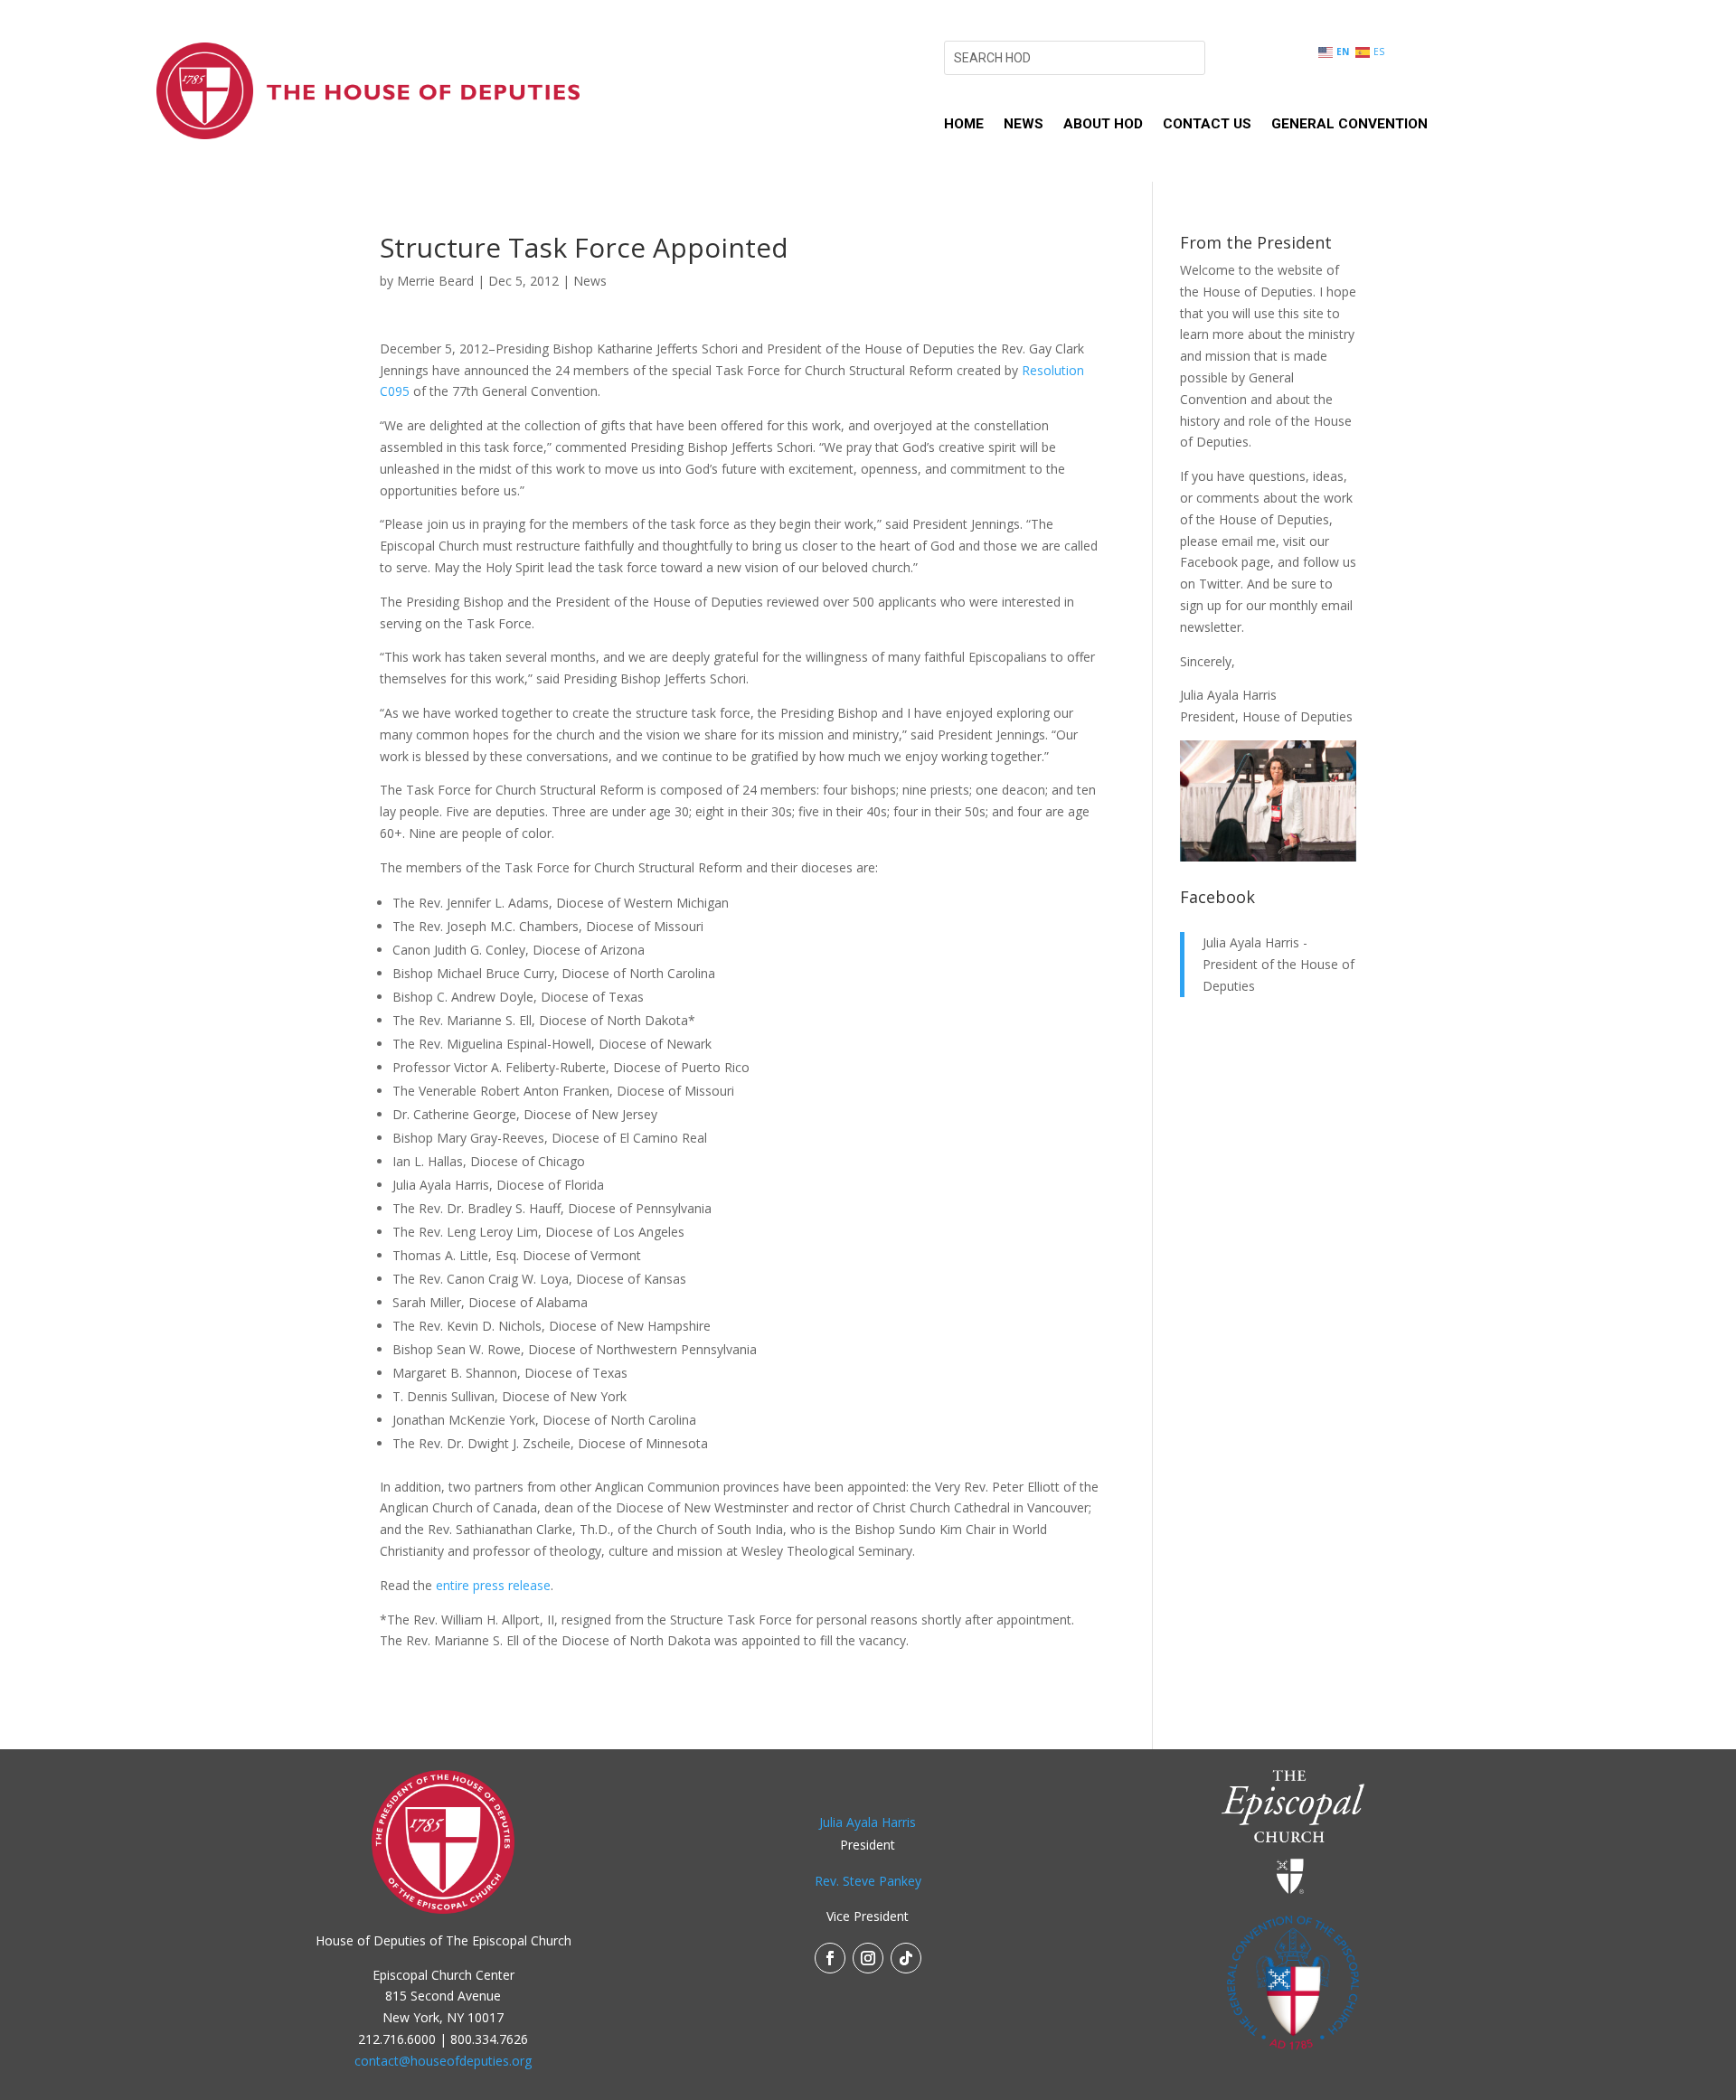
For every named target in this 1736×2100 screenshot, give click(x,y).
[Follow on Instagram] (868, 1958)
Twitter (1220, 584)
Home (964, 125)
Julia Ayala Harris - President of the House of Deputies (1278, 964)
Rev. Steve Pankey (868, 1881)
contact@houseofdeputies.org (443, 2061)
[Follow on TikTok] (906, 1958)
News (1024, 125)
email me (1249, 541)
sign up (1201, 605)
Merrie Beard (435, 281)
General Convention (1349, 125)
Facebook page (1225, 562)
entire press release (493, 1585)
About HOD (1103, 125)
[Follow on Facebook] (830, 1958)
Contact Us (1207, 125)
